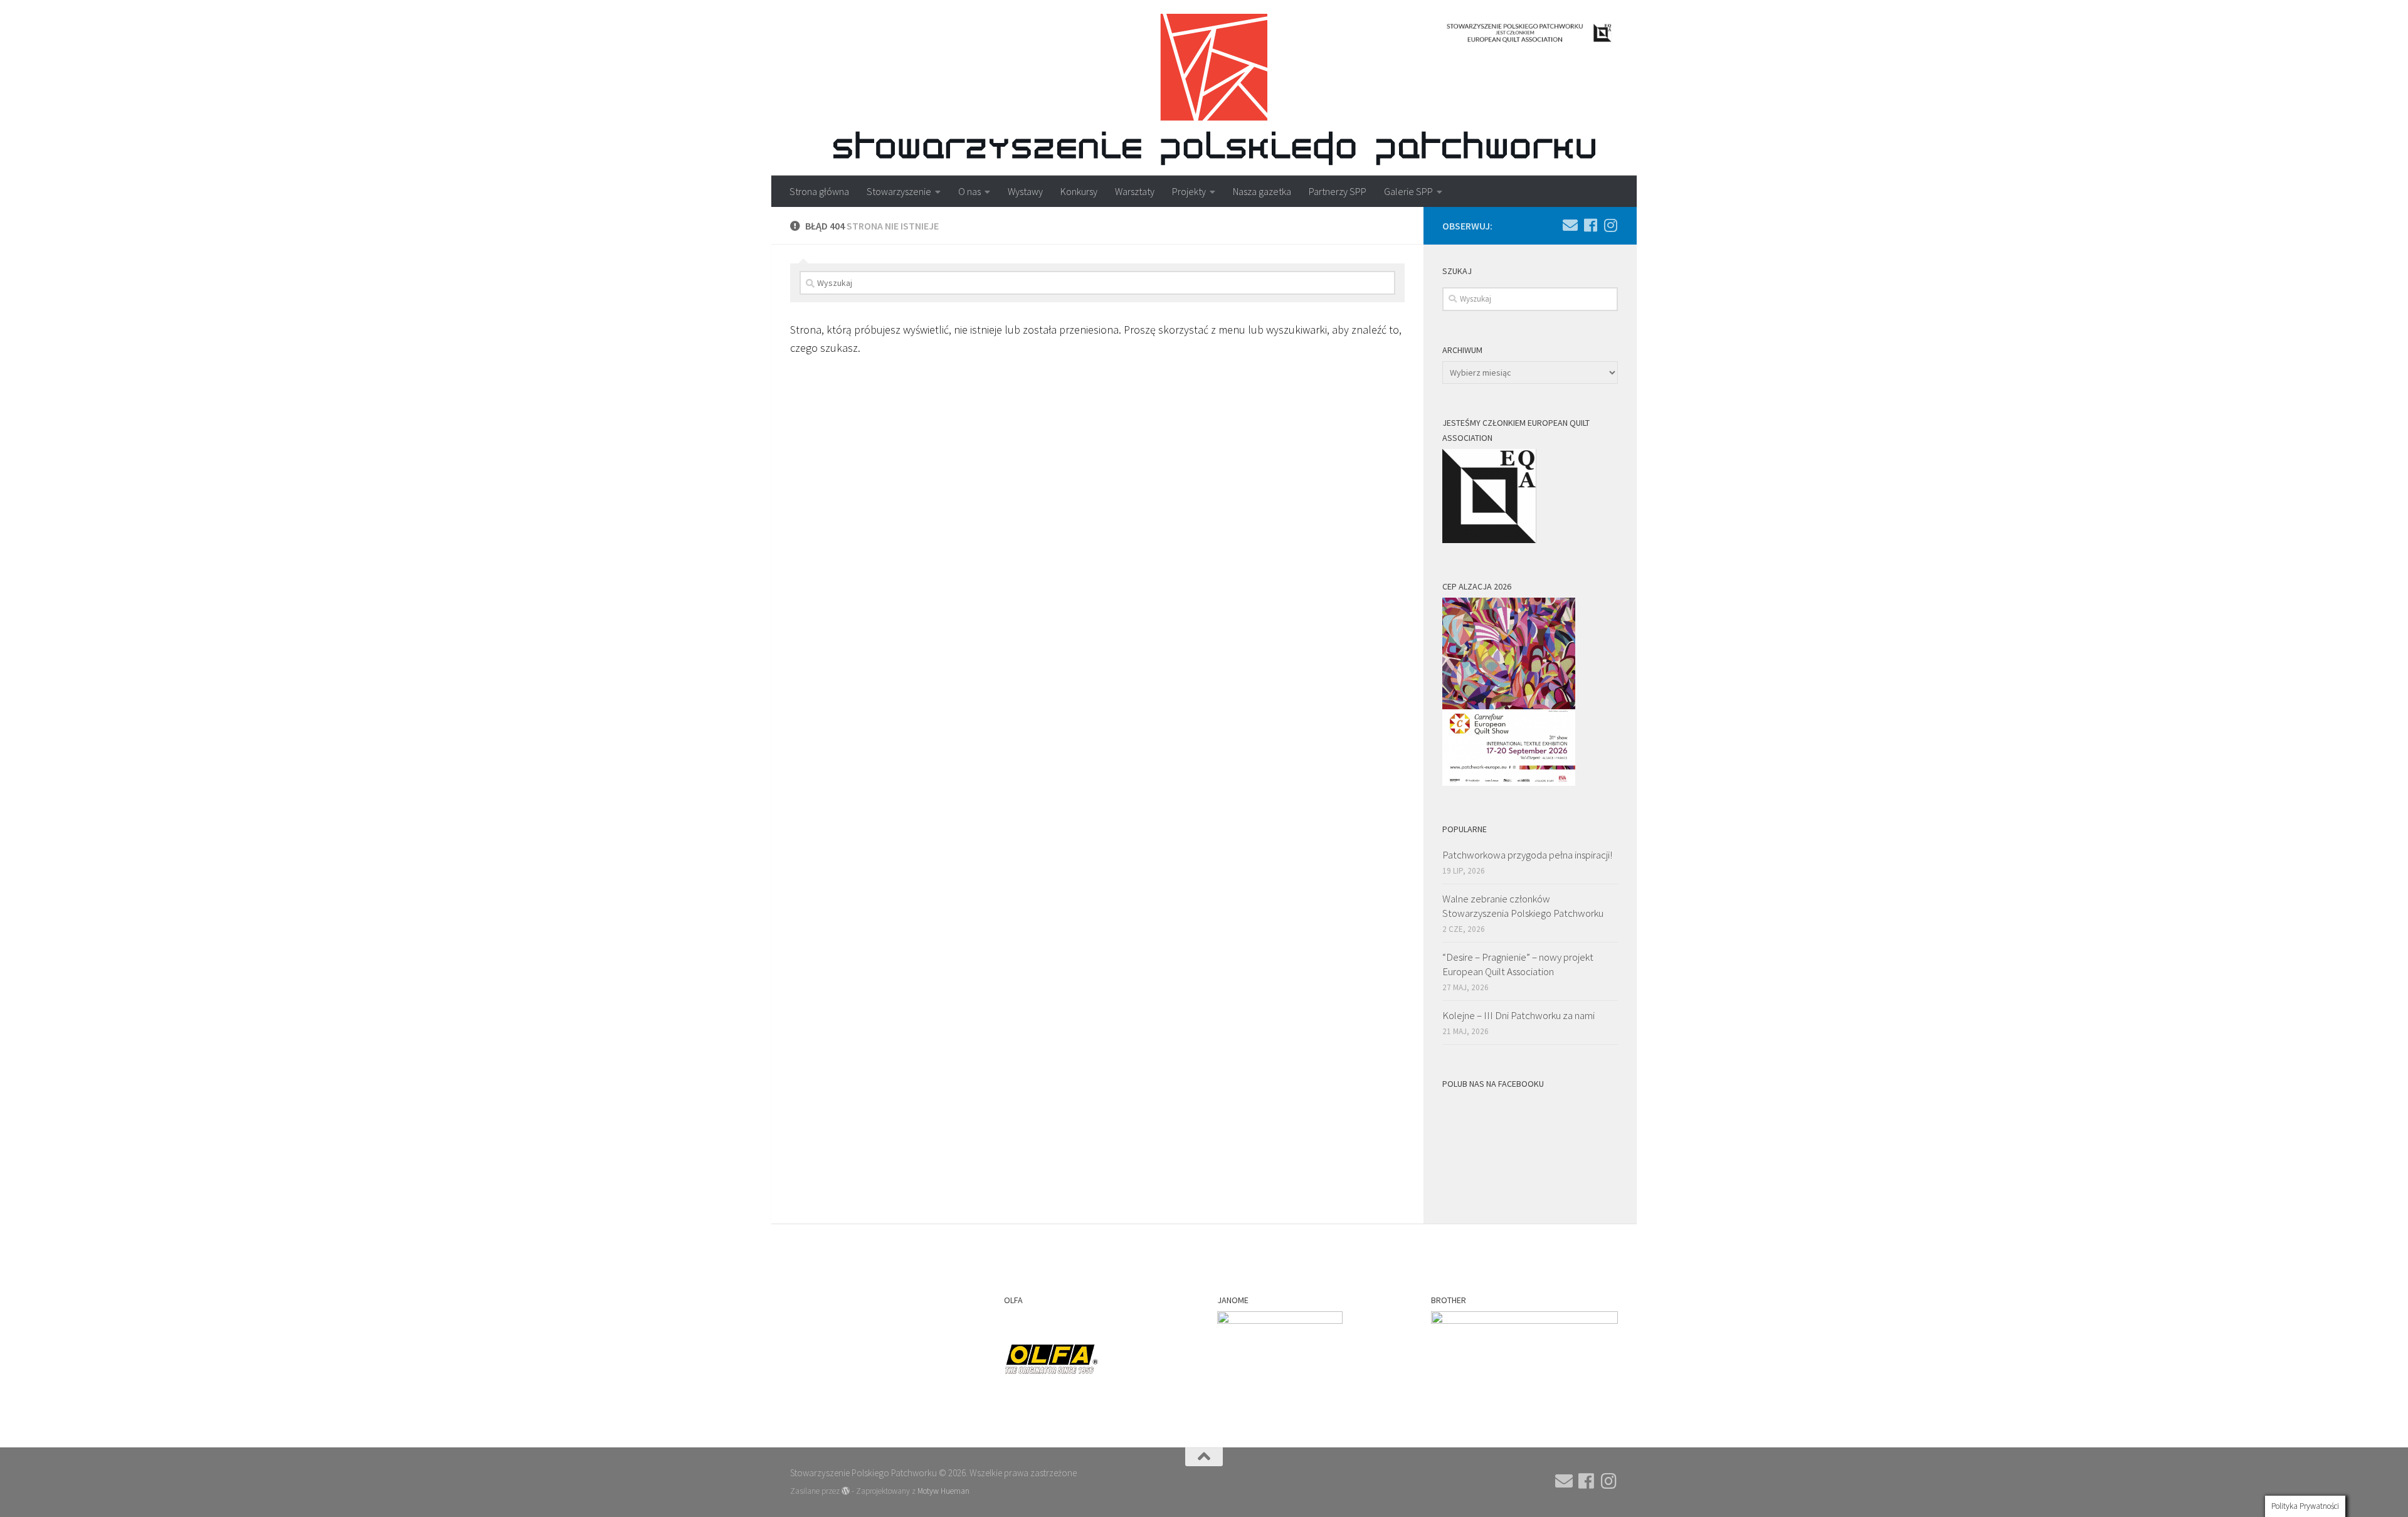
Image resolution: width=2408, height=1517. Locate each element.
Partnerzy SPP (1338, 191)
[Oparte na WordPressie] (846, 1491)
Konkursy (1079, 191)
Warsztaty (1135, 191)
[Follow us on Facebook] (1590, 225)
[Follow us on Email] (1570, 225)
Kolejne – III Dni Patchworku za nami (1518, 1015)
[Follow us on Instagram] (1610, 225)
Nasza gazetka (1262, 191)
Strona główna (819, 191)
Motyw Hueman (943, 1491)
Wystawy (1025, 191)
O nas (969, 191)
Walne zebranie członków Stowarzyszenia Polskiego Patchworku (1523, 906)
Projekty (1189, 191)
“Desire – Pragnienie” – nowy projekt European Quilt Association (1518, 965)
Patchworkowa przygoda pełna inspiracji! (1527, 855)
